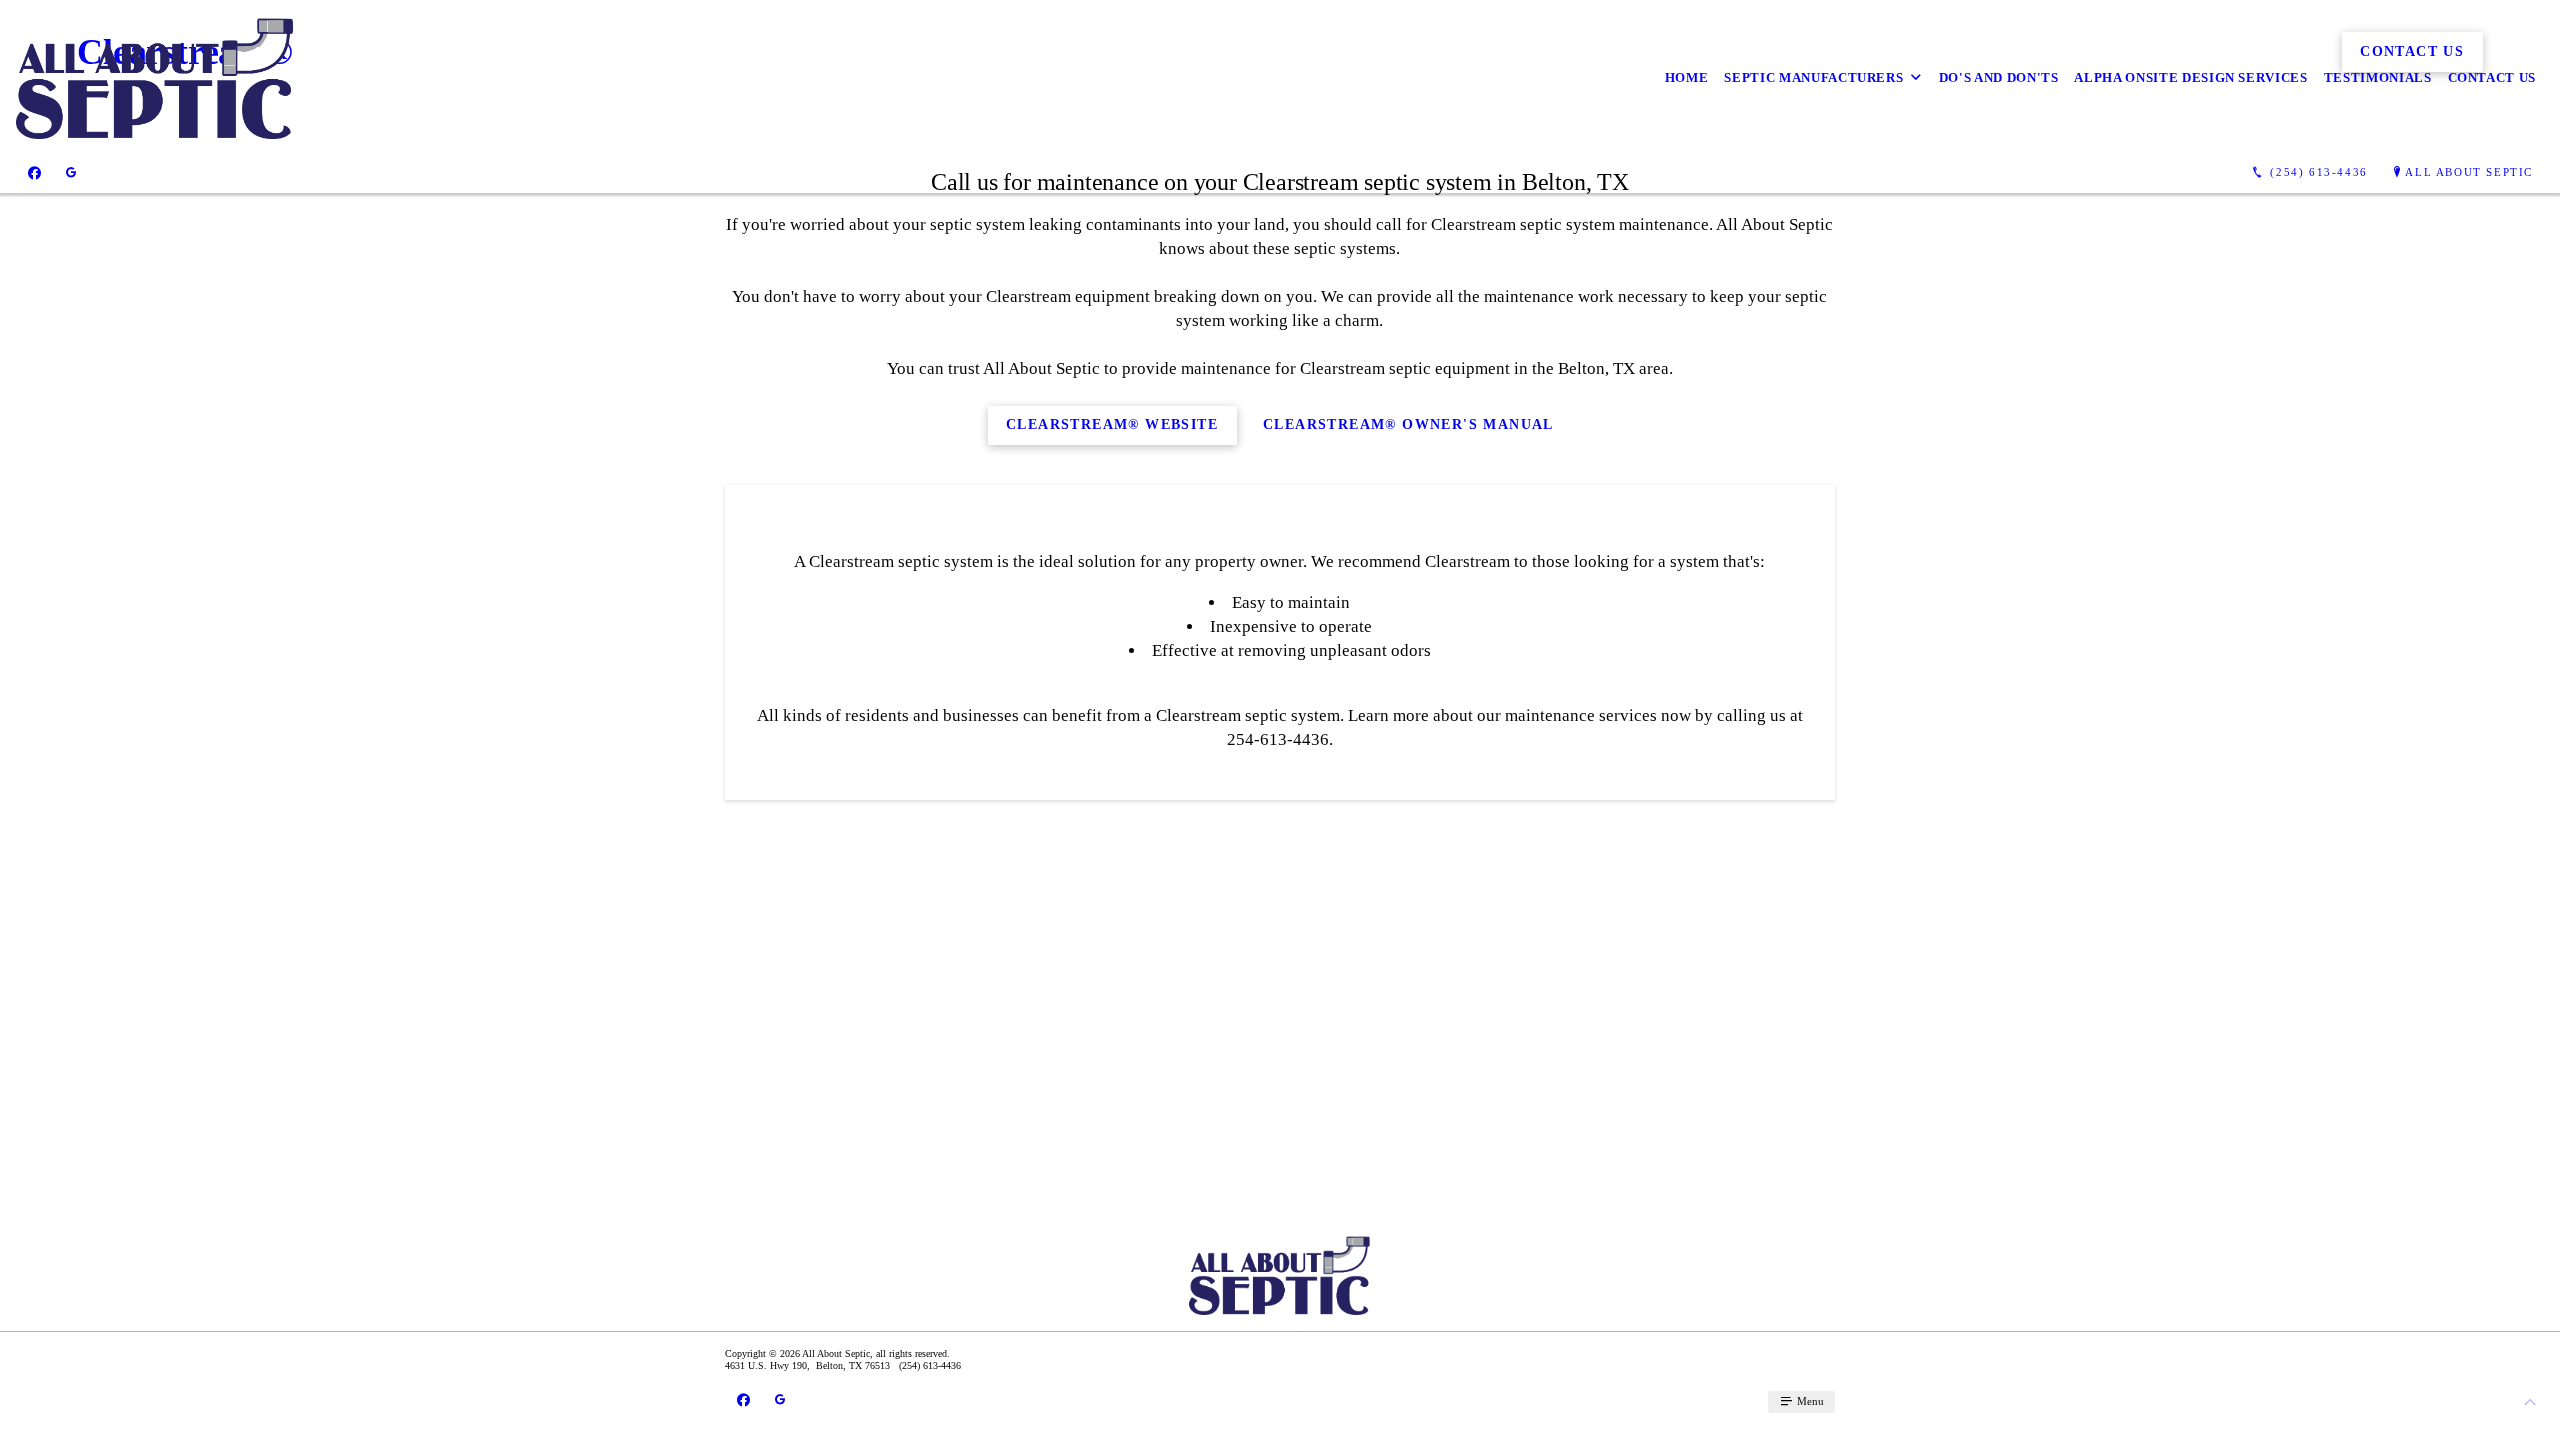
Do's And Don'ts (1999, 77)
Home (1687, 77)
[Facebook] (34, 173)
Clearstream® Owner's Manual (1408, 424)
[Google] (71, 173)
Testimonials (2378, 77)
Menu (1809, 1401)
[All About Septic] (155, 77)
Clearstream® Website (1112, 424)
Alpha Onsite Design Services (2190, 77)
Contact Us (2492, 77)
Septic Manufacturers (1813, 77)
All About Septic (2469, 172)
